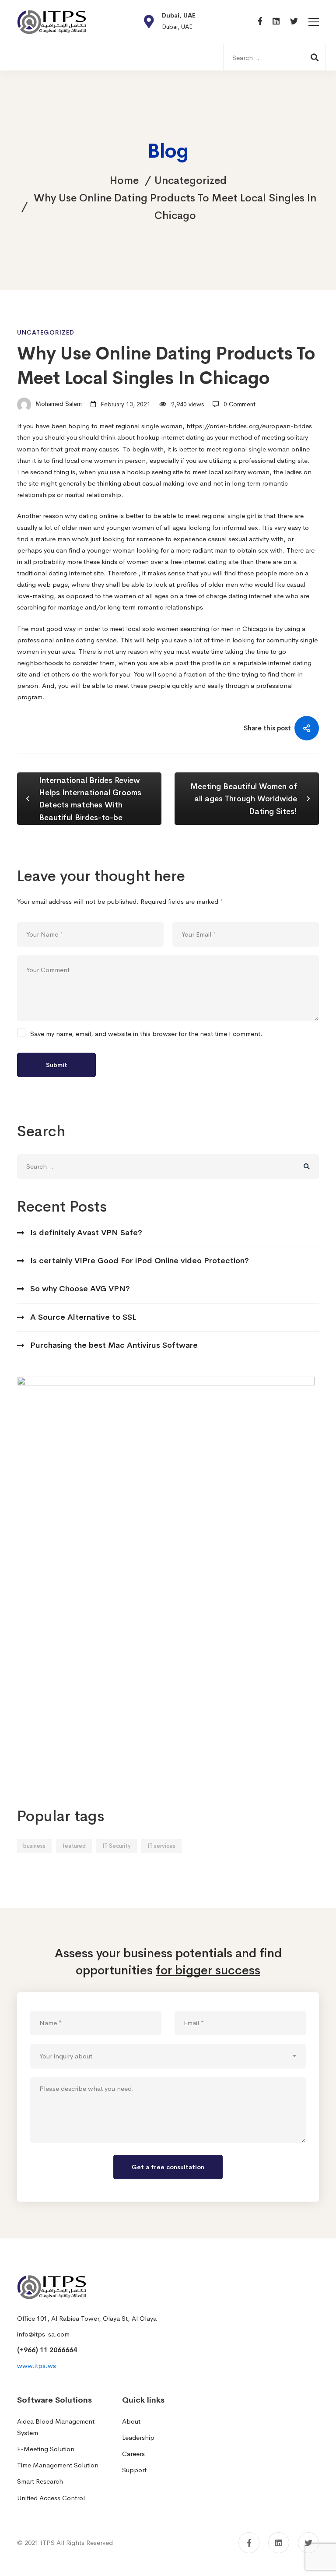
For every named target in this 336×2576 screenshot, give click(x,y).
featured (74, 1846)
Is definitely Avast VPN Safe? (86, 1233)
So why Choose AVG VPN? (80, 1289)
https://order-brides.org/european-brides (249, 426)
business (34, 1846)
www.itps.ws (37, 2366)
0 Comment (240, 404)
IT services (161, 1846)
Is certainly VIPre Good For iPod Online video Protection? (140, 1261)
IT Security (117, 1846)
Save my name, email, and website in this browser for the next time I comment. (146, 1034)
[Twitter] (294, 22)
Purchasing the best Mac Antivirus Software (114, 1345)
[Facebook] (260, 22)
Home (124, 180)
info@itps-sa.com (43, 2334)
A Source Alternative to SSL (83, 1317)
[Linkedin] (276, 22)
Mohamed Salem (58, 404)
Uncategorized (191, 180)
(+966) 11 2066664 (47, 2350)
